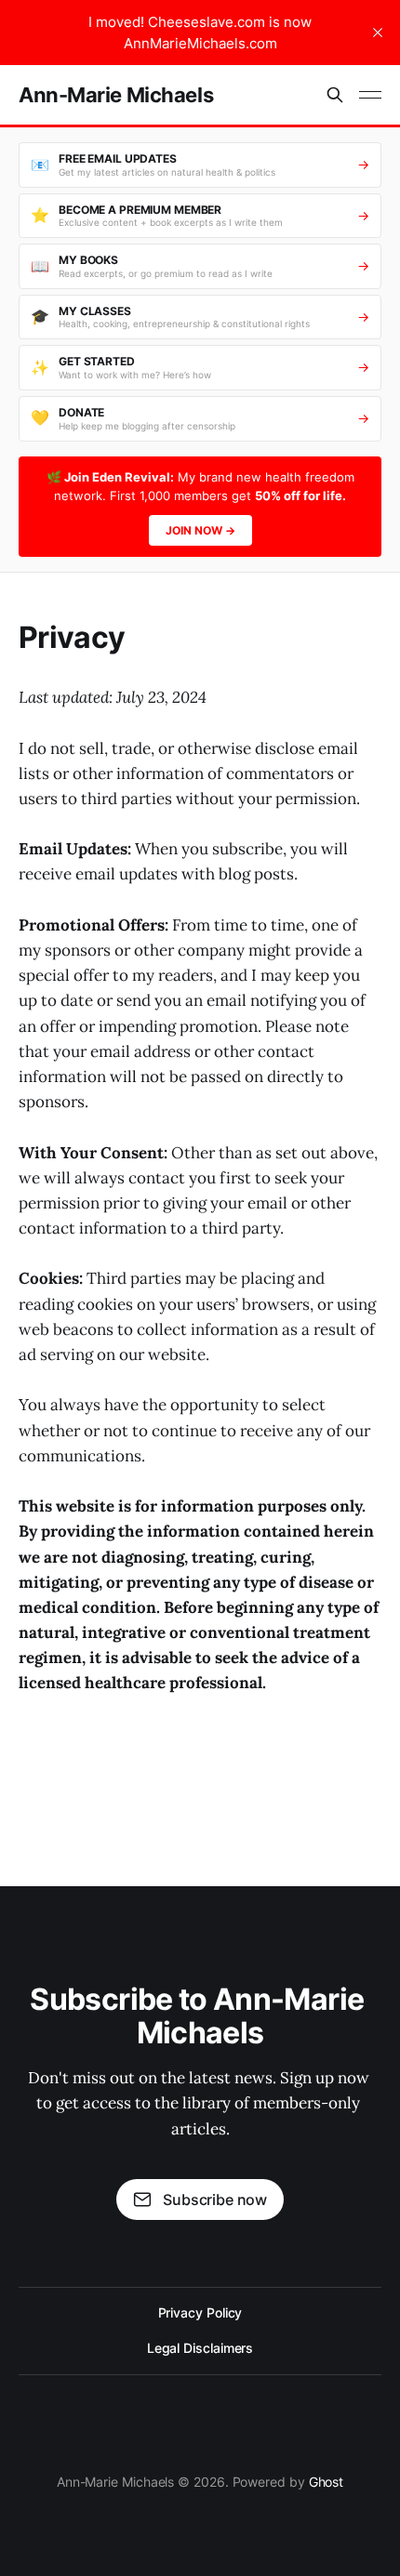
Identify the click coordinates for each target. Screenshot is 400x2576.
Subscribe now (215, 2200)
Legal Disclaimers (200, 2348)
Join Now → (200, 530)
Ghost (327, 2482)
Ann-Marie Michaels (116, 95)
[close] (378, 33)
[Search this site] (335, 95)
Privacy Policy (200, 2312)
